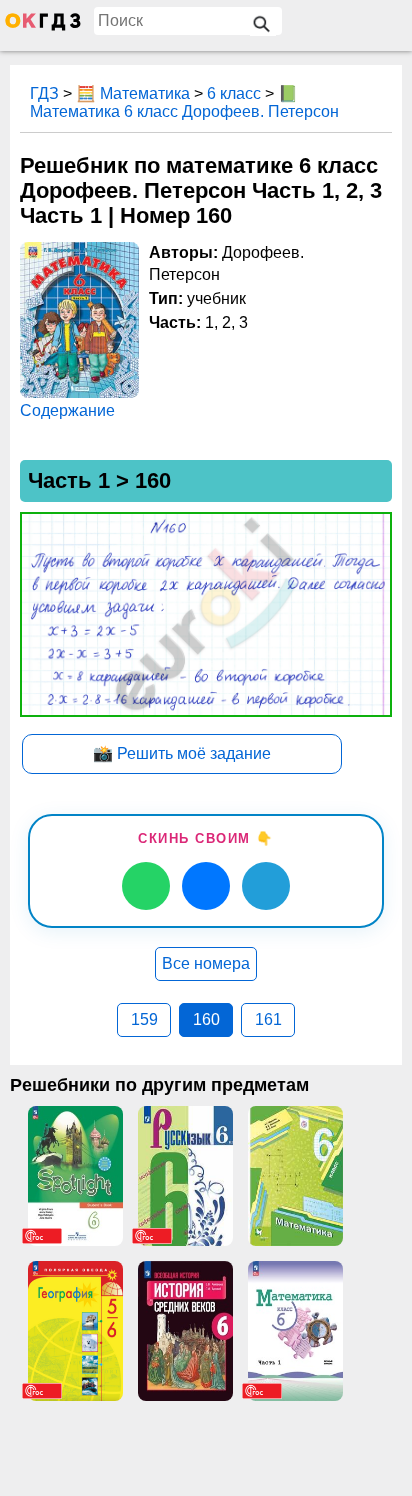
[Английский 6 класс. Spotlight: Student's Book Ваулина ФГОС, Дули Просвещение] (75, 1176)
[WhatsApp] (146, 886)
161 (268, 1019)
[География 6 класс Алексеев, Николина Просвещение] (75, 1331)
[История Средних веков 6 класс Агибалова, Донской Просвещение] (185, 1331)
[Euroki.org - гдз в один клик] (43, 26)
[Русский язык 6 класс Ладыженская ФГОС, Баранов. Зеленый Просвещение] (185, 1176)
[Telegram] (266, 886)
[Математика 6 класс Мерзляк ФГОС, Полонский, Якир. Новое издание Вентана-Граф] (295, 1176)
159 (144, 1019)
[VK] (206, 886)
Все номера (206, 963)
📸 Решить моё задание (182, 753)
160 (206, 1019)
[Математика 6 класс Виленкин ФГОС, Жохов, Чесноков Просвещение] (295, 1331)
